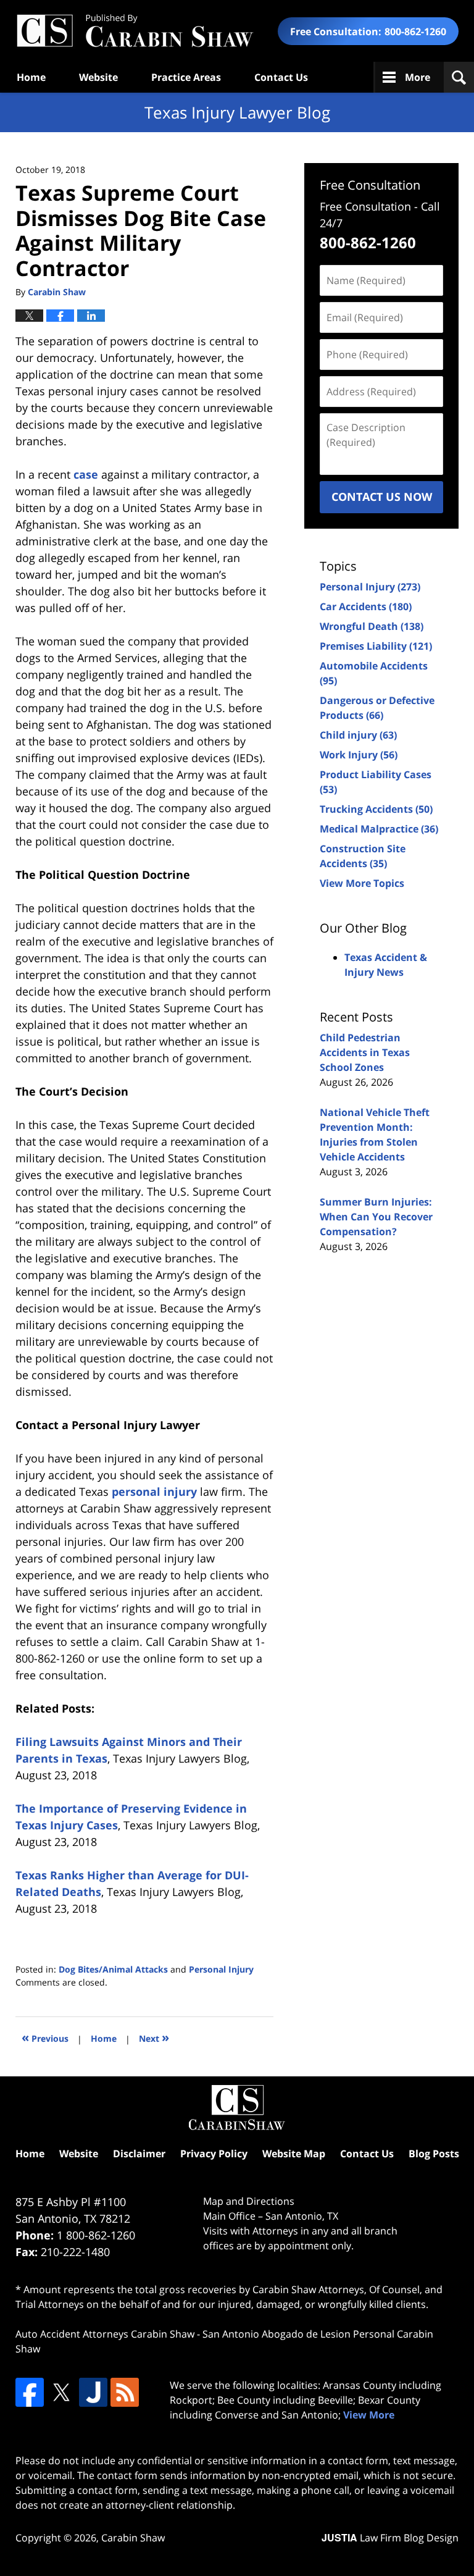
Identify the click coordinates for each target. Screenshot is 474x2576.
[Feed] (125, 2392)
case (86, 474)
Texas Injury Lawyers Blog (135, 31)
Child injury (358, 735)
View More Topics (362, 883)
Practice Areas (186, 77)
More (418, 77)
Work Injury (359, 755)
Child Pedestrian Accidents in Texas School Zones (365, 1052)
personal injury (154, 1491)
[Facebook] (30, 2392)
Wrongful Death (372, 626)
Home (31, 77)
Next (154, 2037)
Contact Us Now (382, 497)
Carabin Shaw (133, 2538)
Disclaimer (139, 2154)
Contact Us (281, 77)
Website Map (294, 2154)
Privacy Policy (214, 2154)
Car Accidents (366, 606)
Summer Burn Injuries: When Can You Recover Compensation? (376, 1217)
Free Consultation (370, 185)
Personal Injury (221, 1969)
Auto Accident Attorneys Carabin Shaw (105, 2334)
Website (98, 77)
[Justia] (93, 2392)
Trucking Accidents (376, 809)
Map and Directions (249, 2201)
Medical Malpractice (379, 829)
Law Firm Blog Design (390, 2538)
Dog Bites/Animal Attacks (113, 1969)
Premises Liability (376, 646)
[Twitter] (61, 2392)
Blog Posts (434, 2154)
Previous (45, 2037)
